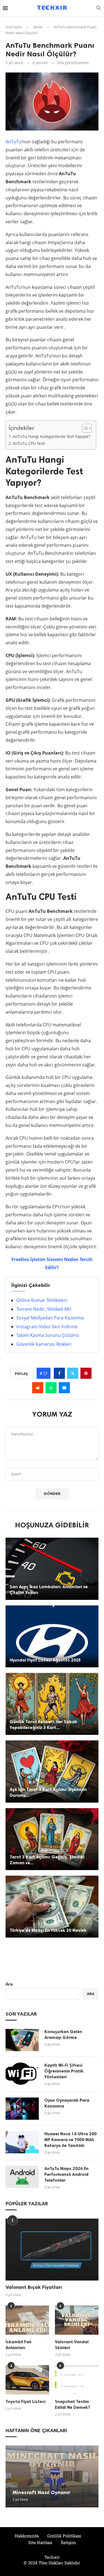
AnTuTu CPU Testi (29, 443)
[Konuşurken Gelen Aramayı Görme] (22, 2040)
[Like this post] (45, 1373)
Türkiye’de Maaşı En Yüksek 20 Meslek (48, 1930)
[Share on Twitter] (73, 1373)
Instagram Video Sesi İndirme (47, 1327)
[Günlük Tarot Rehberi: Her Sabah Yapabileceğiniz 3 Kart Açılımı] (52, 1704)
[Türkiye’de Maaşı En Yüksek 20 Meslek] (52, 1907)
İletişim (68, 2542)
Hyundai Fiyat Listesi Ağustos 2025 (45, 1660)
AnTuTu (14, 142)
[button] (11, 2476)
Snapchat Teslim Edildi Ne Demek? (73, 2405)
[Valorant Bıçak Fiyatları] (52, 2250)
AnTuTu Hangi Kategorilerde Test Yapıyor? (52, 436)
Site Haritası (40, 2542)
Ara (9, 1984)
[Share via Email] (64, 1388)
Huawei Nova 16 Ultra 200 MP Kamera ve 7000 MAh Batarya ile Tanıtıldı (70, 2140)
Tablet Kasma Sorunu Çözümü (48, 1335)
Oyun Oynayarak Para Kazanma (67, 2103)
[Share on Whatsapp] (51, 1388)
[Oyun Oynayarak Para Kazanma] (22, 2109)
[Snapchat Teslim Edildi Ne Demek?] (77, 2380)
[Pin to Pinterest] (86, 1373)
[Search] (98, 8)
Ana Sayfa (14, 27)
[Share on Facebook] (59, 1373)
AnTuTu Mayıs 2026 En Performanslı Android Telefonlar (66, 2174)
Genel (38, 27)
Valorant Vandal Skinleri (72, 2345)
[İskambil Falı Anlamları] (27, 2320)
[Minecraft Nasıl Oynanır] (52, 2476)
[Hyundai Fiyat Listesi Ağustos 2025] (52, 1636)
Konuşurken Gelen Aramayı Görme (63, 2035)
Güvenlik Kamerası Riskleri (44, 1344)
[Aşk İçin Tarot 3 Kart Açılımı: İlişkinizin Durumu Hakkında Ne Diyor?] (52, 1771)
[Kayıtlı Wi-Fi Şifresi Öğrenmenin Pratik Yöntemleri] (22, 2074)
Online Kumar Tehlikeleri (42, 1300)
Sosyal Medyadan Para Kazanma (50, 1318)
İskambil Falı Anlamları (18, 2345)
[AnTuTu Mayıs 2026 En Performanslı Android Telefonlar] (22, 2177)
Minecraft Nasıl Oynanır (41, 2492)
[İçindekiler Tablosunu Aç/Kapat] (84, 428)
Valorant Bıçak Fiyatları (34, 2287)
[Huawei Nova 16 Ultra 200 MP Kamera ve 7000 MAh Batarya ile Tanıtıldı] (22, 2142)
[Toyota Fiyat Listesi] (27, 2380)
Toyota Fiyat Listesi (26, 2402)
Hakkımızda (27, 2536)
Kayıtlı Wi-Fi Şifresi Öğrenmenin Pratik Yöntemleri (64, 2071)
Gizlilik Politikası (64, 2536)
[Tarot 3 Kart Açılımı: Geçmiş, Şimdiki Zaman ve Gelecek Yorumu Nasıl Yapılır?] (52, 1839)
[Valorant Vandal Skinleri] (77, 2320)
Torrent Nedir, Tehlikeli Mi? (44, 1309)
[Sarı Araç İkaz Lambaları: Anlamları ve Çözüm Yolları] (52, 1569)
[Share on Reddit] (38, 1388)
